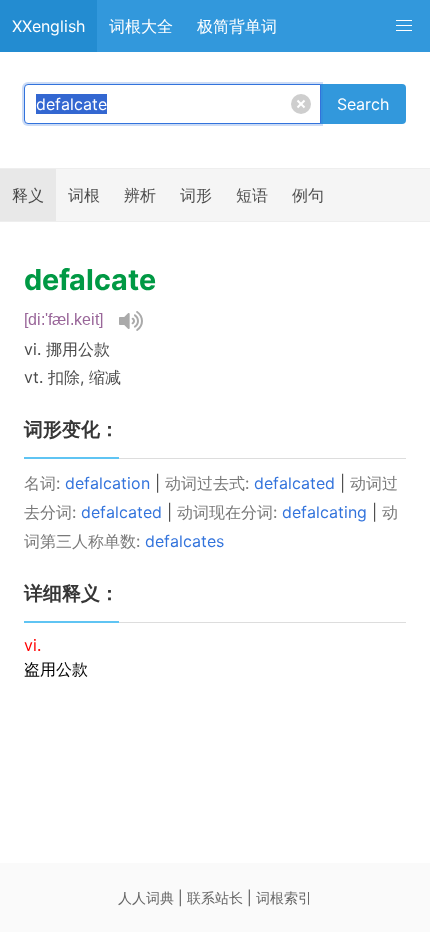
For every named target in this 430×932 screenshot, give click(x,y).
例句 (308, 195)
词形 (196, 195)
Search (363, 104)
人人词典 (146, 897)
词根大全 (141, 26)
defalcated (294, 483)
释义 (28, 195)
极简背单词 (237, 26)
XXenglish (48, 26)
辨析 (140, 195)
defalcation (107, 483)
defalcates (184, 541)
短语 (252, 195)
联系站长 (215, 897)
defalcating (324, 512)
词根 (84, 195)
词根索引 (284, 897)
